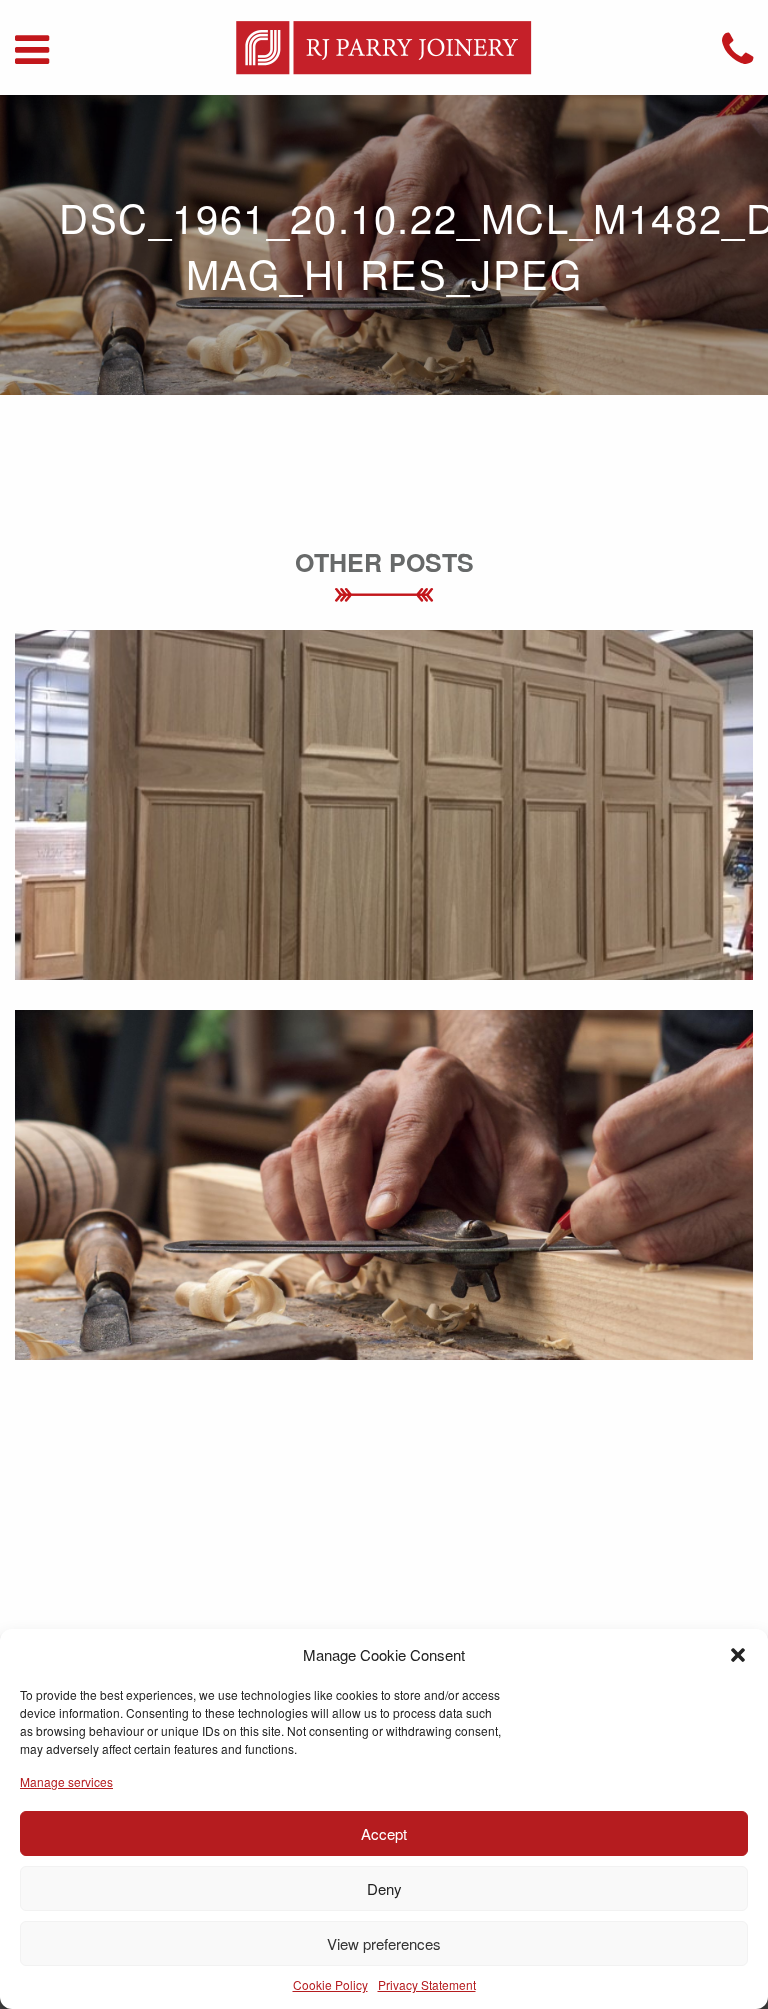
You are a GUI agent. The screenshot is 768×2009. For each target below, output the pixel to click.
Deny (384, 1888)
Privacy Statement (427, 1984)
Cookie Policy (330, 1984)
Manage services (66, 1781)
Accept (384, 1833)
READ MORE (384, 836)
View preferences (384, 1943)
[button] (738, 1655)
